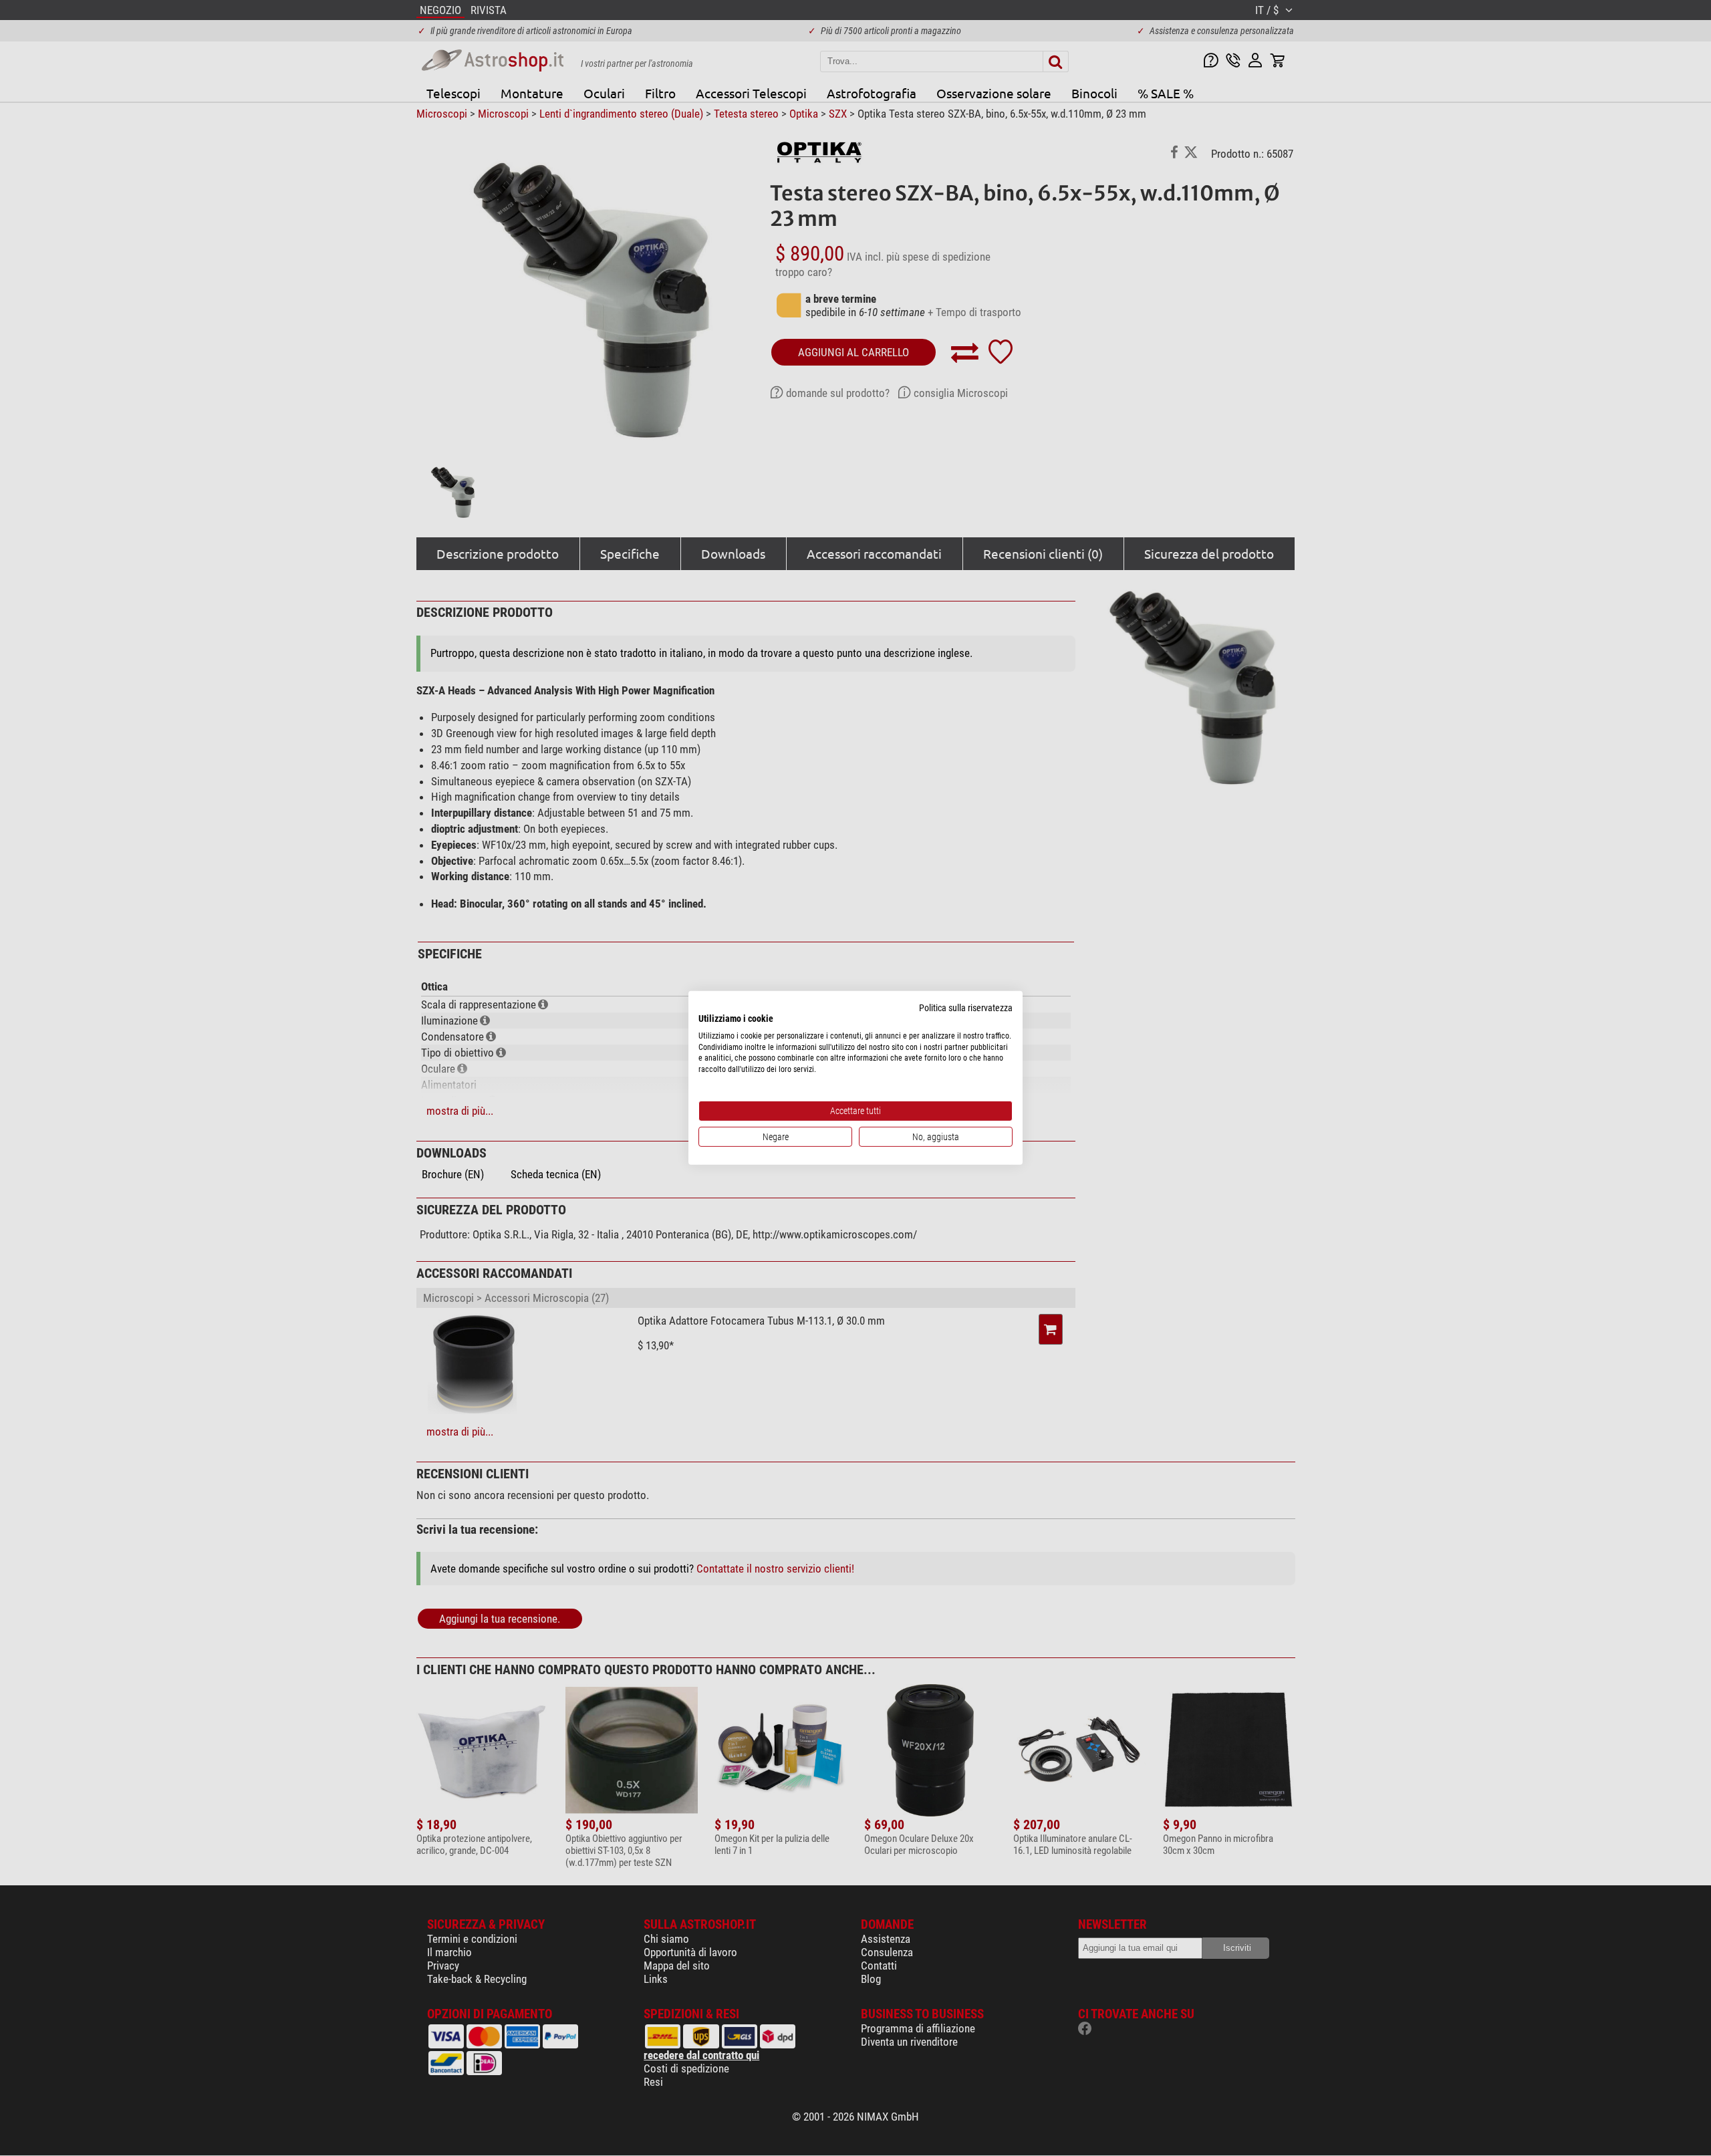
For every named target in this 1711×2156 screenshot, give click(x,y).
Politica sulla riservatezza (966, 1008)
